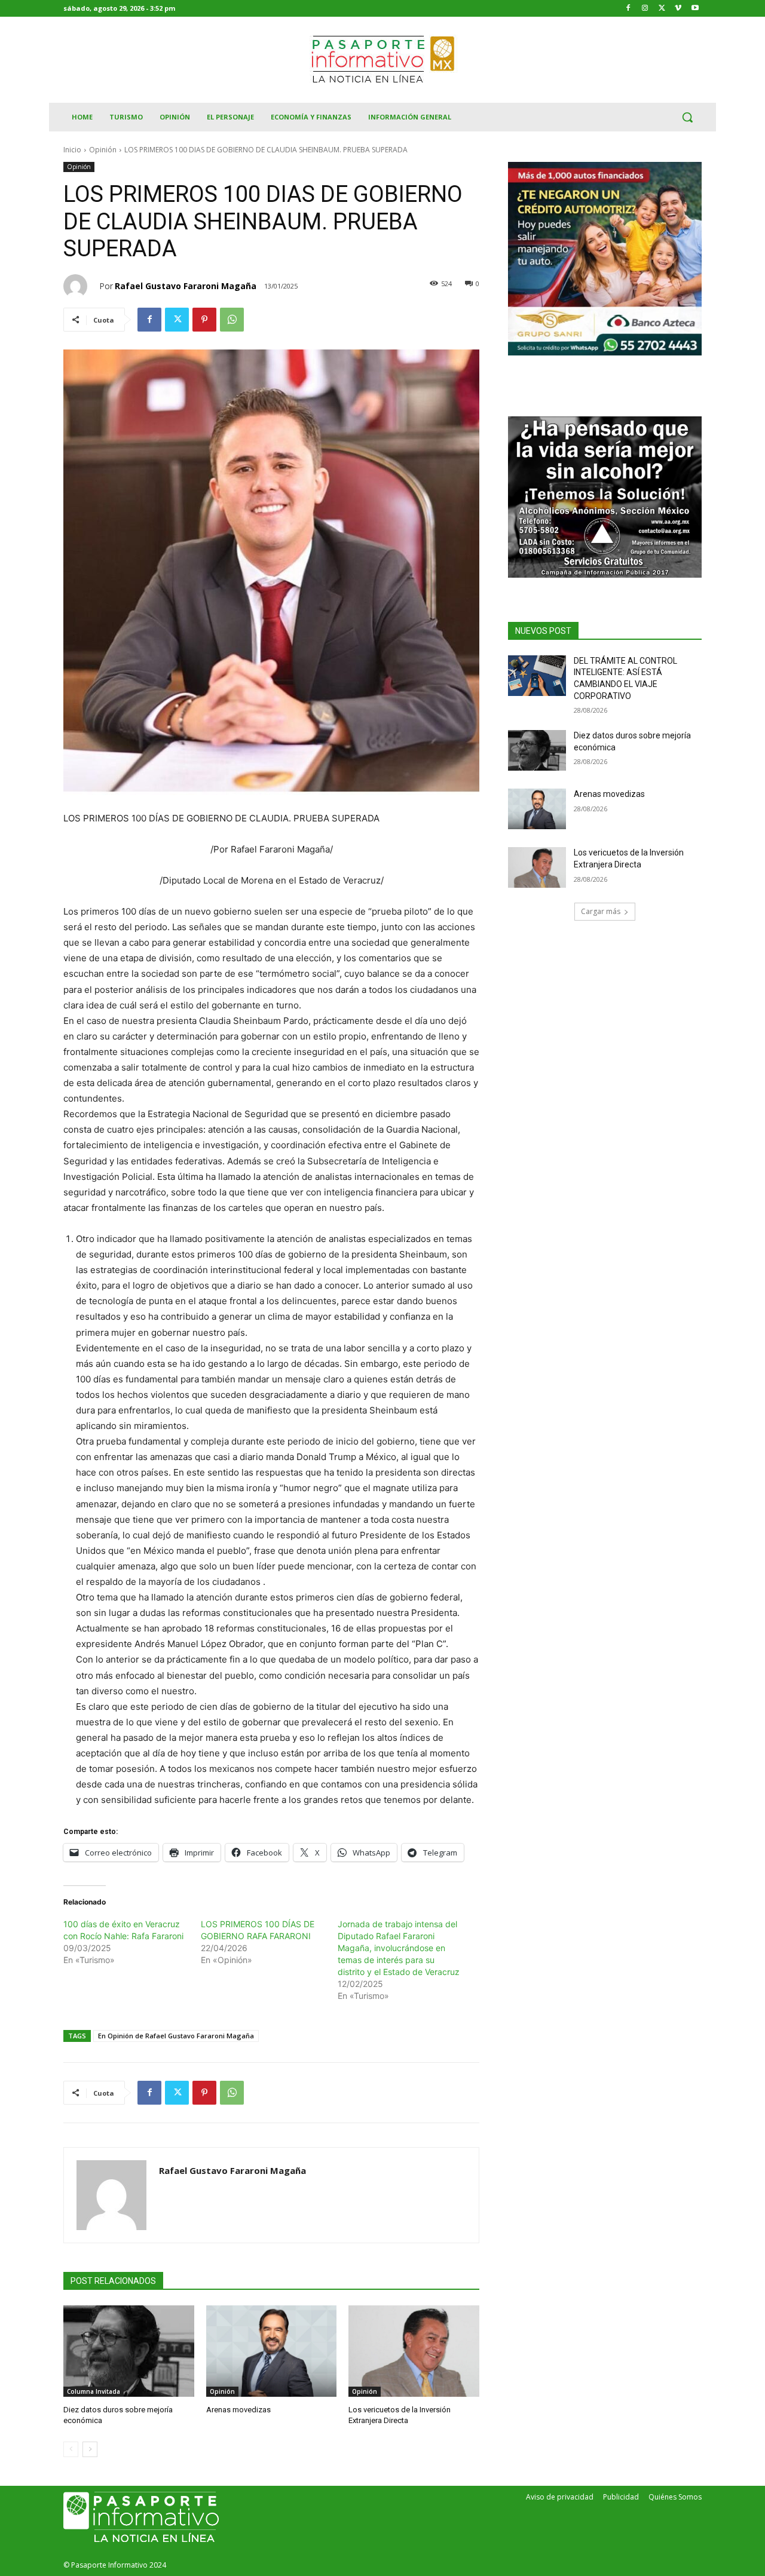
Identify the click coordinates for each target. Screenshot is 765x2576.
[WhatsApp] (232, 320)
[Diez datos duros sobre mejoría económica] (129, 2351)
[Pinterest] (204, 320)
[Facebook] (628, 9)
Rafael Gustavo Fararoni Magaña (186, 286)
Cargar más (601, 911)
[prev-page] (71, 2449)
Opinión (103, 150)
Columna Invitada (94, 2391)
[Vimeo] (678, 9)
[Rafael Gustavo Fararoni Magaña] (81, 286)
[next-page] (90, 2449)
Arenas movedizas (238, 2410)
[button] (687, 117)
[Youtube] (695, 9)
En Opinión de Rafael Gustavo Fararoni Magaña (176, 2036)
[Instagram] (645, 9)
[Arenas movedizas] (272, 2351)
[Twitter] (662, 9)
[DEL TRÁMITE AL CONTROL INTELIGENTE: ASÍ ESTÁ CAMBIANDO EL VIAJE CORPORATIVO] (537, 676)
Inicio (72, 150)
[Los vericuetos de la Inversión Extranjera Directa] (414, 2351)
